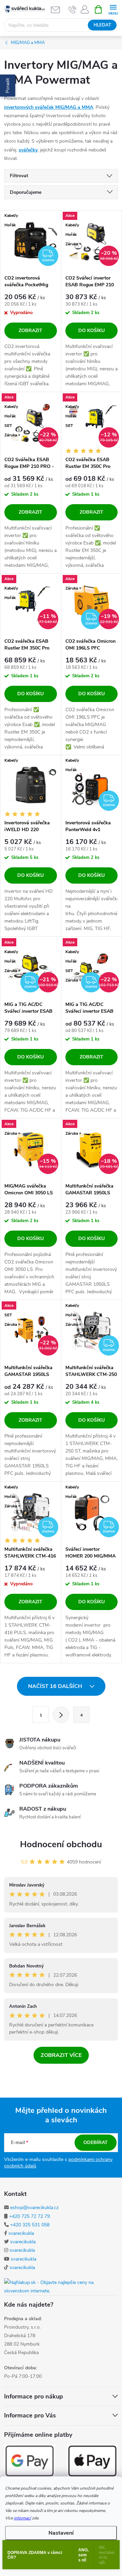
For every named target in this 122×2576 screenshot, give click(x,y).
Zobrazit (30, 331)
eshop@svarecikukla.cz (34, 2208)
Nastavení (61, 2533)
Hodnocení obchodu (61, 1844)
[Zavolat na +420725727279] (72, 9)
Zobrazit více (61, 2055)
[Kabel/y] (31, 786)
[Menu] (113, 9)
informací (22, 2518)
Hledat (102, 25)
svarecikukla (21, 2233)
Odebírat (96, 2142)
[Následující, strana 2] (61, 1715)
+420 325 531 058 (30, 2225)
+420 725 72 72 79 (29, 2216)
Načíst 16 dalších (56, 1686)
